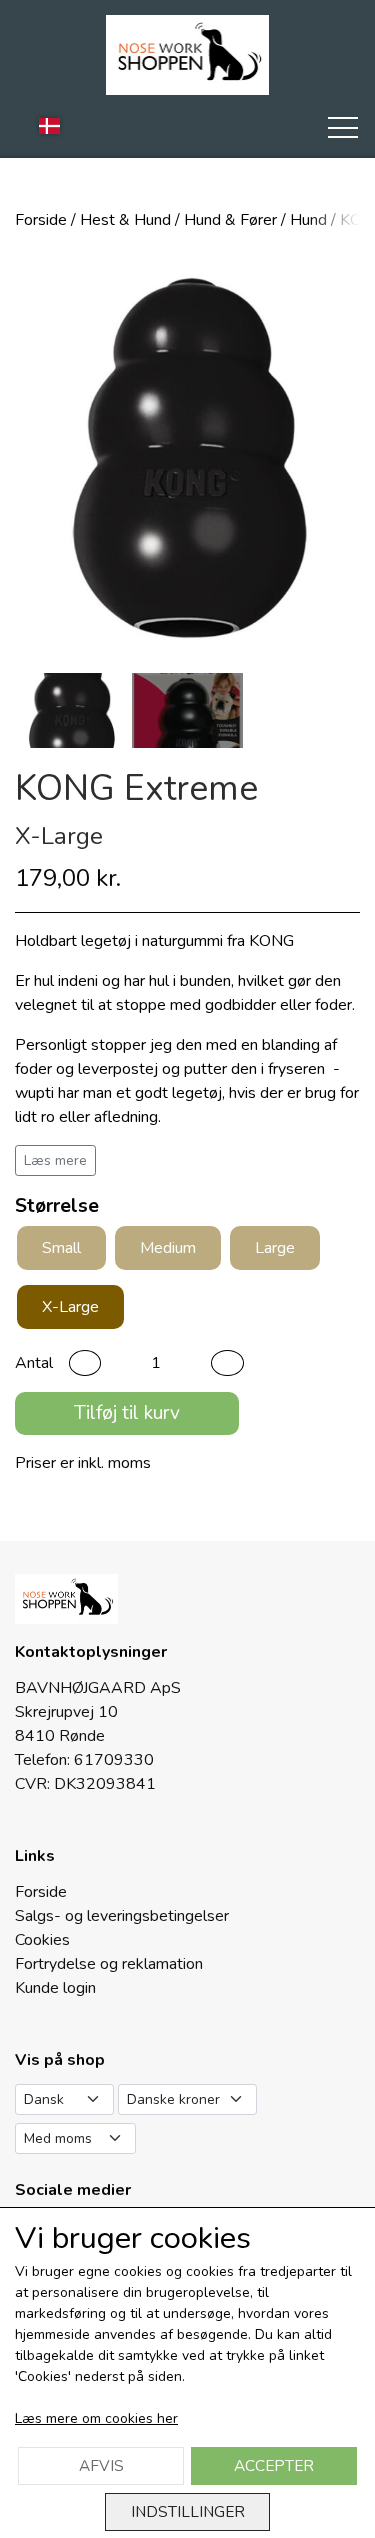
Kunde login (55, 1988)
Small (61, 1248)
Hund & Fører (230, 220)
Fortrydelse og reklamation (109, 1964)
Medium (168, 1248)
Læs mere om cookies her (96, 2418)
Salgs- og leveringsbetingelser (122, 1916)
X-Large (70, 1307)
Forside (41, 220)
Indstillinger (188, 2511)
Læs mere (55, 1160)
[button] (85, 1363)
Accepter (274, 2465)
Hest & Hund (125, 220)
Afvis (101, 2465)
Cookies (42, 1940)
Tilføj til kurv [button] (127, 1413)
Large (275, 1248)
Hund (308, 220)
